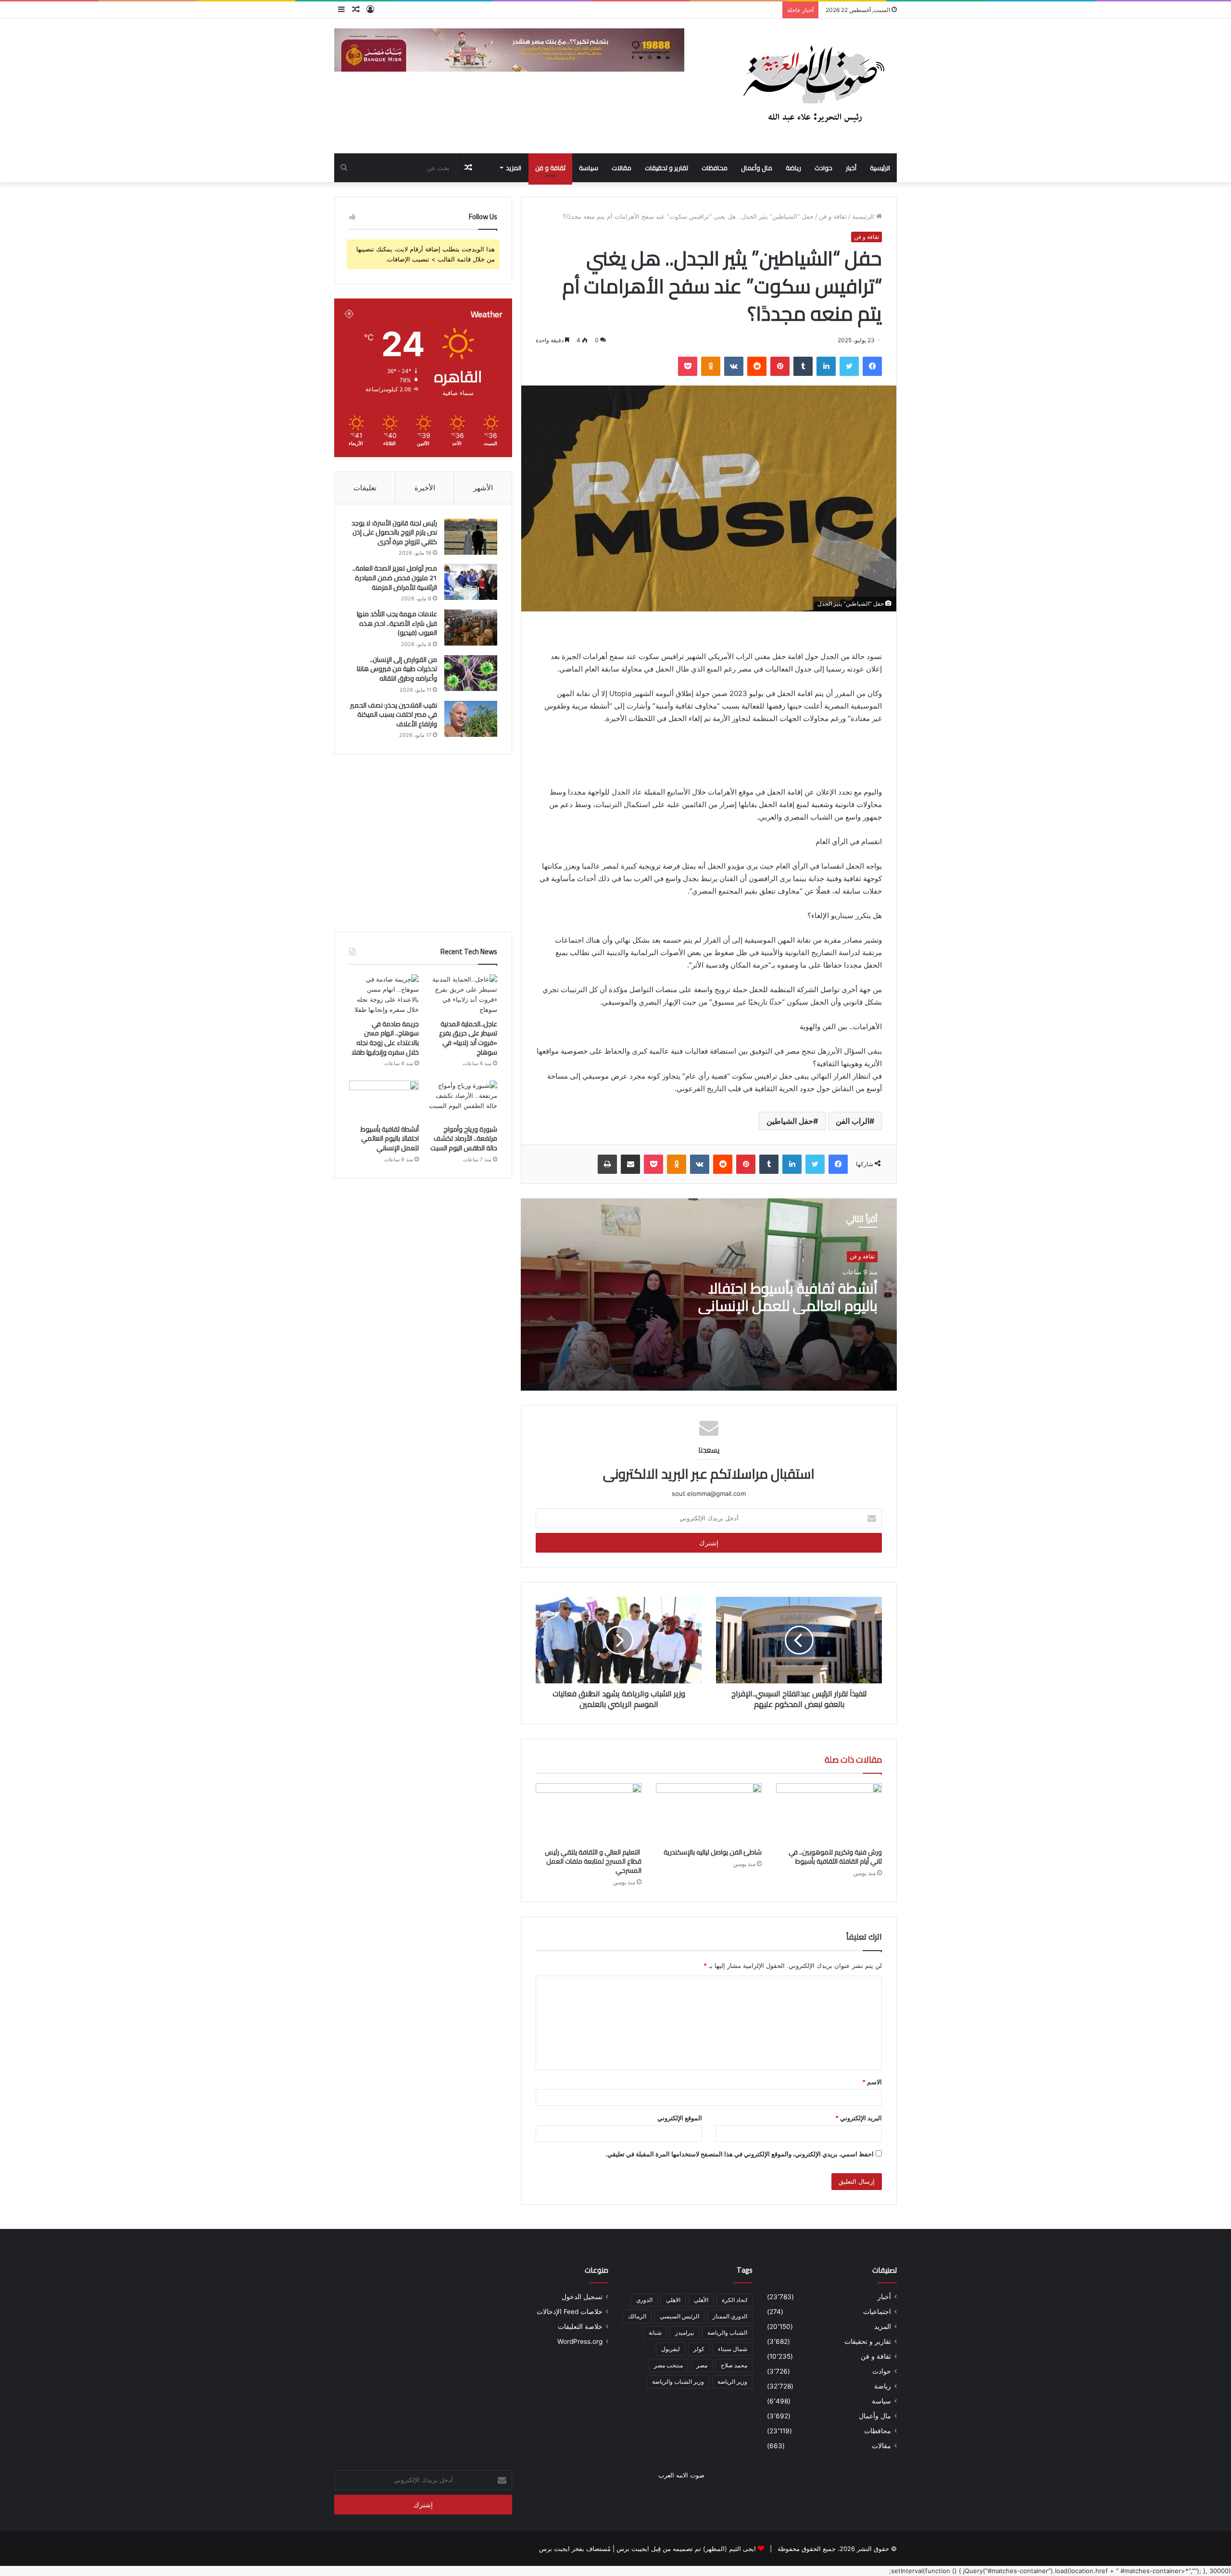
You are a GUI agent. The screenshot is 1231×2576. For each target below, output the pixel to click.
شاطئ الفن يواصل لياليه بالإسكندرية (713, 1852)
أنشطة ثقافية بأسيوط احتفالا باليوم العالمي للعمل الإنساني (788, 1297)
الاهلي (673, 2300)
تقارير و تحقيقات (666, 168)
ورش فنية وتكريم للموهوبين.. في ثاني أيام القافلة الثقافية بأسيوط (835, 1857)
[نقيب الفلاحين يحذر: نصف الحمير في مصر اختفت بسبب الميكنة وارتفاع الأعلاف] (471, 719)
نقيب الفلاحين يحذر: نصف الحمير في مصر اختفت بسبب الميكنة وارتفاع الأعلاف (394, 715)
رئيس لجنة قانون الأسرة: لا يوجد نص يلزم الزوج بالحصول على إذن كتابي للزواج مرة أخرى (394, 532)
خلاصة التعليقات (580, 2327)
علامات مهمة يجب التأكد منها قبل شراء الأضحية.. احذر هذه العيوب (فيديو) (397, 623)
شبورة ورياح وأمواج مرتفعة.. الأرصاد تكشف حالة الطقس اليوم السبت (464, 1139)
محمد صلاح (734, 2365)
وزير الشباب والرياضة (678, 2382)
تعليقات (365, 488)
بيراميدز (685, 2333)
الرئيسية (880, 168)
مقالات (622, 168)
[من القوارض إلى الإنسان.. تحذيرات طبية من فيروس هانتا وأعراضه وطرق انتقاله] (471, 673)
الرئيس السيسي (679, 2316)
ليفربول (671, 2349)
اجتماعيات (877, 2312)
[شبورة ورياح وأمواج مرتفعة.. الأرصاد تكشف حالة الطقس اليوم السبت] (462, 1100)
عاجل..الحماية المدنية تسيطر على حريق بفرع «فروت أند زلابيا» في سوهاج (468, 1038)
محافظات (715, 168)
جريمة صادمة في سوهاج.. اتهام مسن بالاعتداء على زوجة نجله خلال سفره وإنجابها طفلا (385, 1038)
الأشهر (483, 488)
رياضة (793, 168)
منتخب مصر (668, 2365)
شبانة (655, 2333)
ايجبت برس (554, 2549)
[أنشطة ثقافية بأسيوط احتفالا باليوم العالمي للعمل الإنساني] (384, 1100)
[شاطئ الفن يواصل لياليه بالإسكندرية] (709, 1813)
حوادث (823, 168)
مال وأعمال (757, 168)
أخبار (851, 168)
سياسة (589, 168)
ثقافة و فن (550, 168)
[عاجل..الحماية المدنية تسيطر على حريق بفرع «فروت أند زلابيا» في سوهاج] (462, 995)
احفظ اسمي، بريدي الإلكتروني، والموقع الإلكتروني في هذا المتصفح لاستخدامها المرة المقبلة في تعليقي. (740, 2154)
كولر (699, 2349)
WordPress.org (580, 2341)
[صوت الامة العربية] (813, 86)
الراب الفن (853, 1121)
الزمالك (637, 2316)
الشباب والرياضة (727, 2333)
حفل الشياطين (790, 1121)
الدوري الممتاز (730, 2316)
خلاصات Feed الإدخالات (570, 2312)
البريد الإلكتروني (859, 2118)
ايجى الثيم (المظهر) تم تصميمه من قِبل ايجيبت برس (686, 2549)
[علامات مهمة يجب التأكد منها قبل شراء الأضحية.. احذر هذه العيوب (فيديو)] (471, 628)
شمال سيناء (733, 2349)
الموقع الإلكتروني (680, 2118)
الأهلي (701, 2300)
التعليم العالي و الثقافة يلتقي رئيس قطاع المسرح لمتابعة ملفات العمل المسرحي (593, 1861)
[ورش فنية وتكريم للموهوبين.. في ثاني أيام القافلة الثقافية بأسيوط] (829, 1813)
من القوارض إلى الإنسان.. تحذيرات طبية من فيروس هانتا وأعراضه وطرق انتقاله (397, 669)
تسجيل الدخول (582, 2297)
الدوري (644, 2300)
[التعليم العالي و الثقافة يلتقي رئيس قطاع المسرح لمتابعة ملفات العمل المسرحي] (589, 1813)
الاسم (872, 2082)
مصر (702, 2365)
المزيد (514, 168)
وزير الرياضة (732, 2382)
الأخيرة (425, 488)
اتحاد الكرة (735, 2300)
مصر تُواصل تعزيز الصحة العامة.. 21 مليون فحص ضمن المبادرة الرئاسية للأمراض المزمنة (395, 578)
